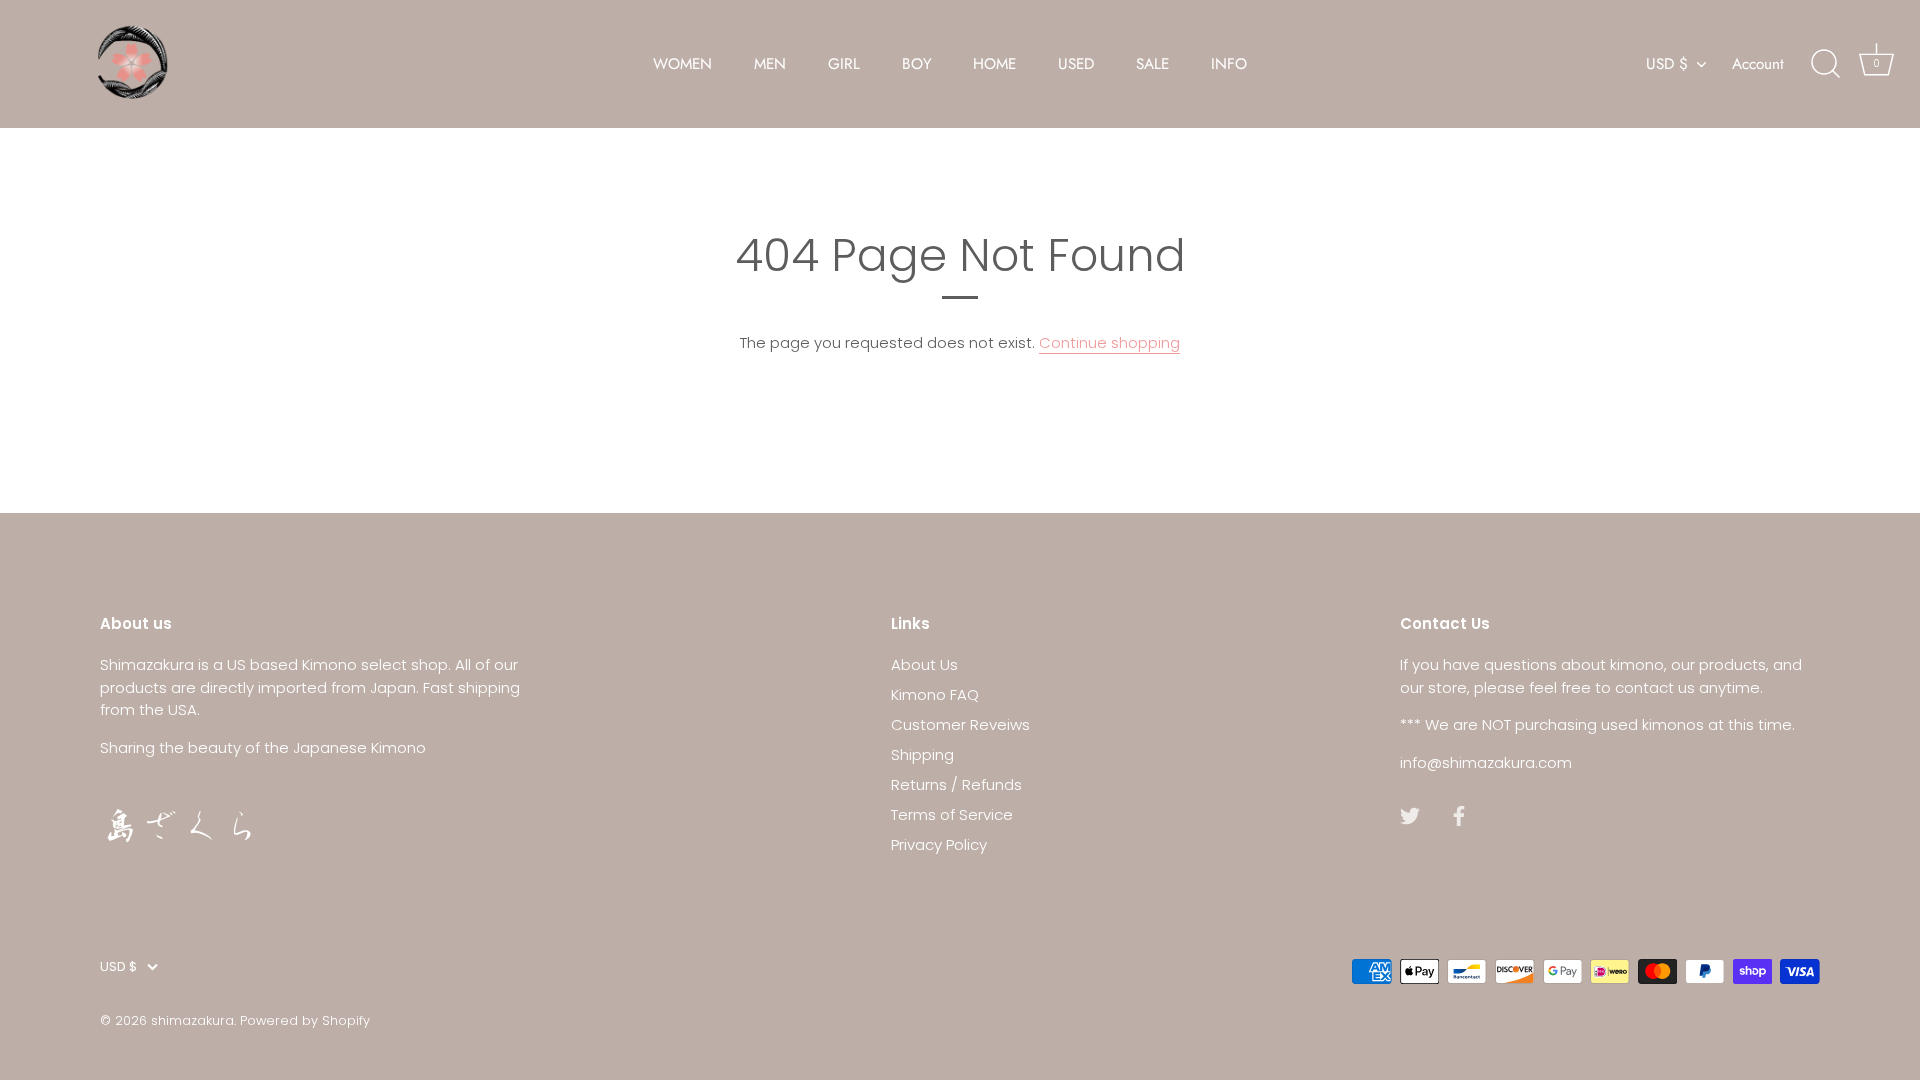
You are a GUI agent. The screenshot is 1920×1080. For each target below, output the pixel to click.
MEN (770, 64)
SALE (1152, 64)
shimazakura (192, 1020)
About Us (924, 664)
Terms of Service (952, 814)
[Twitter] (1410, 814)
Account (1758, 64)
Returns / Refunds (956, 784)
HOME (994, 64)
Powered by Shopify (305, 1020)
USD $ (1667, 64)
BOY (917, 64)
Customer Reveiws (960, 724)
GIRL (844, 64)
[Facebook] (1459, 814)
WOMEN (682, 64)
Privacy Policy (939, 844)
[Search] (1825, 64)
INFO (1229, 64)
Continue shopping (1109, 342)
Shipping (922, 754)
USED (1076, 64)
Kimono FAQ (935, 694)
